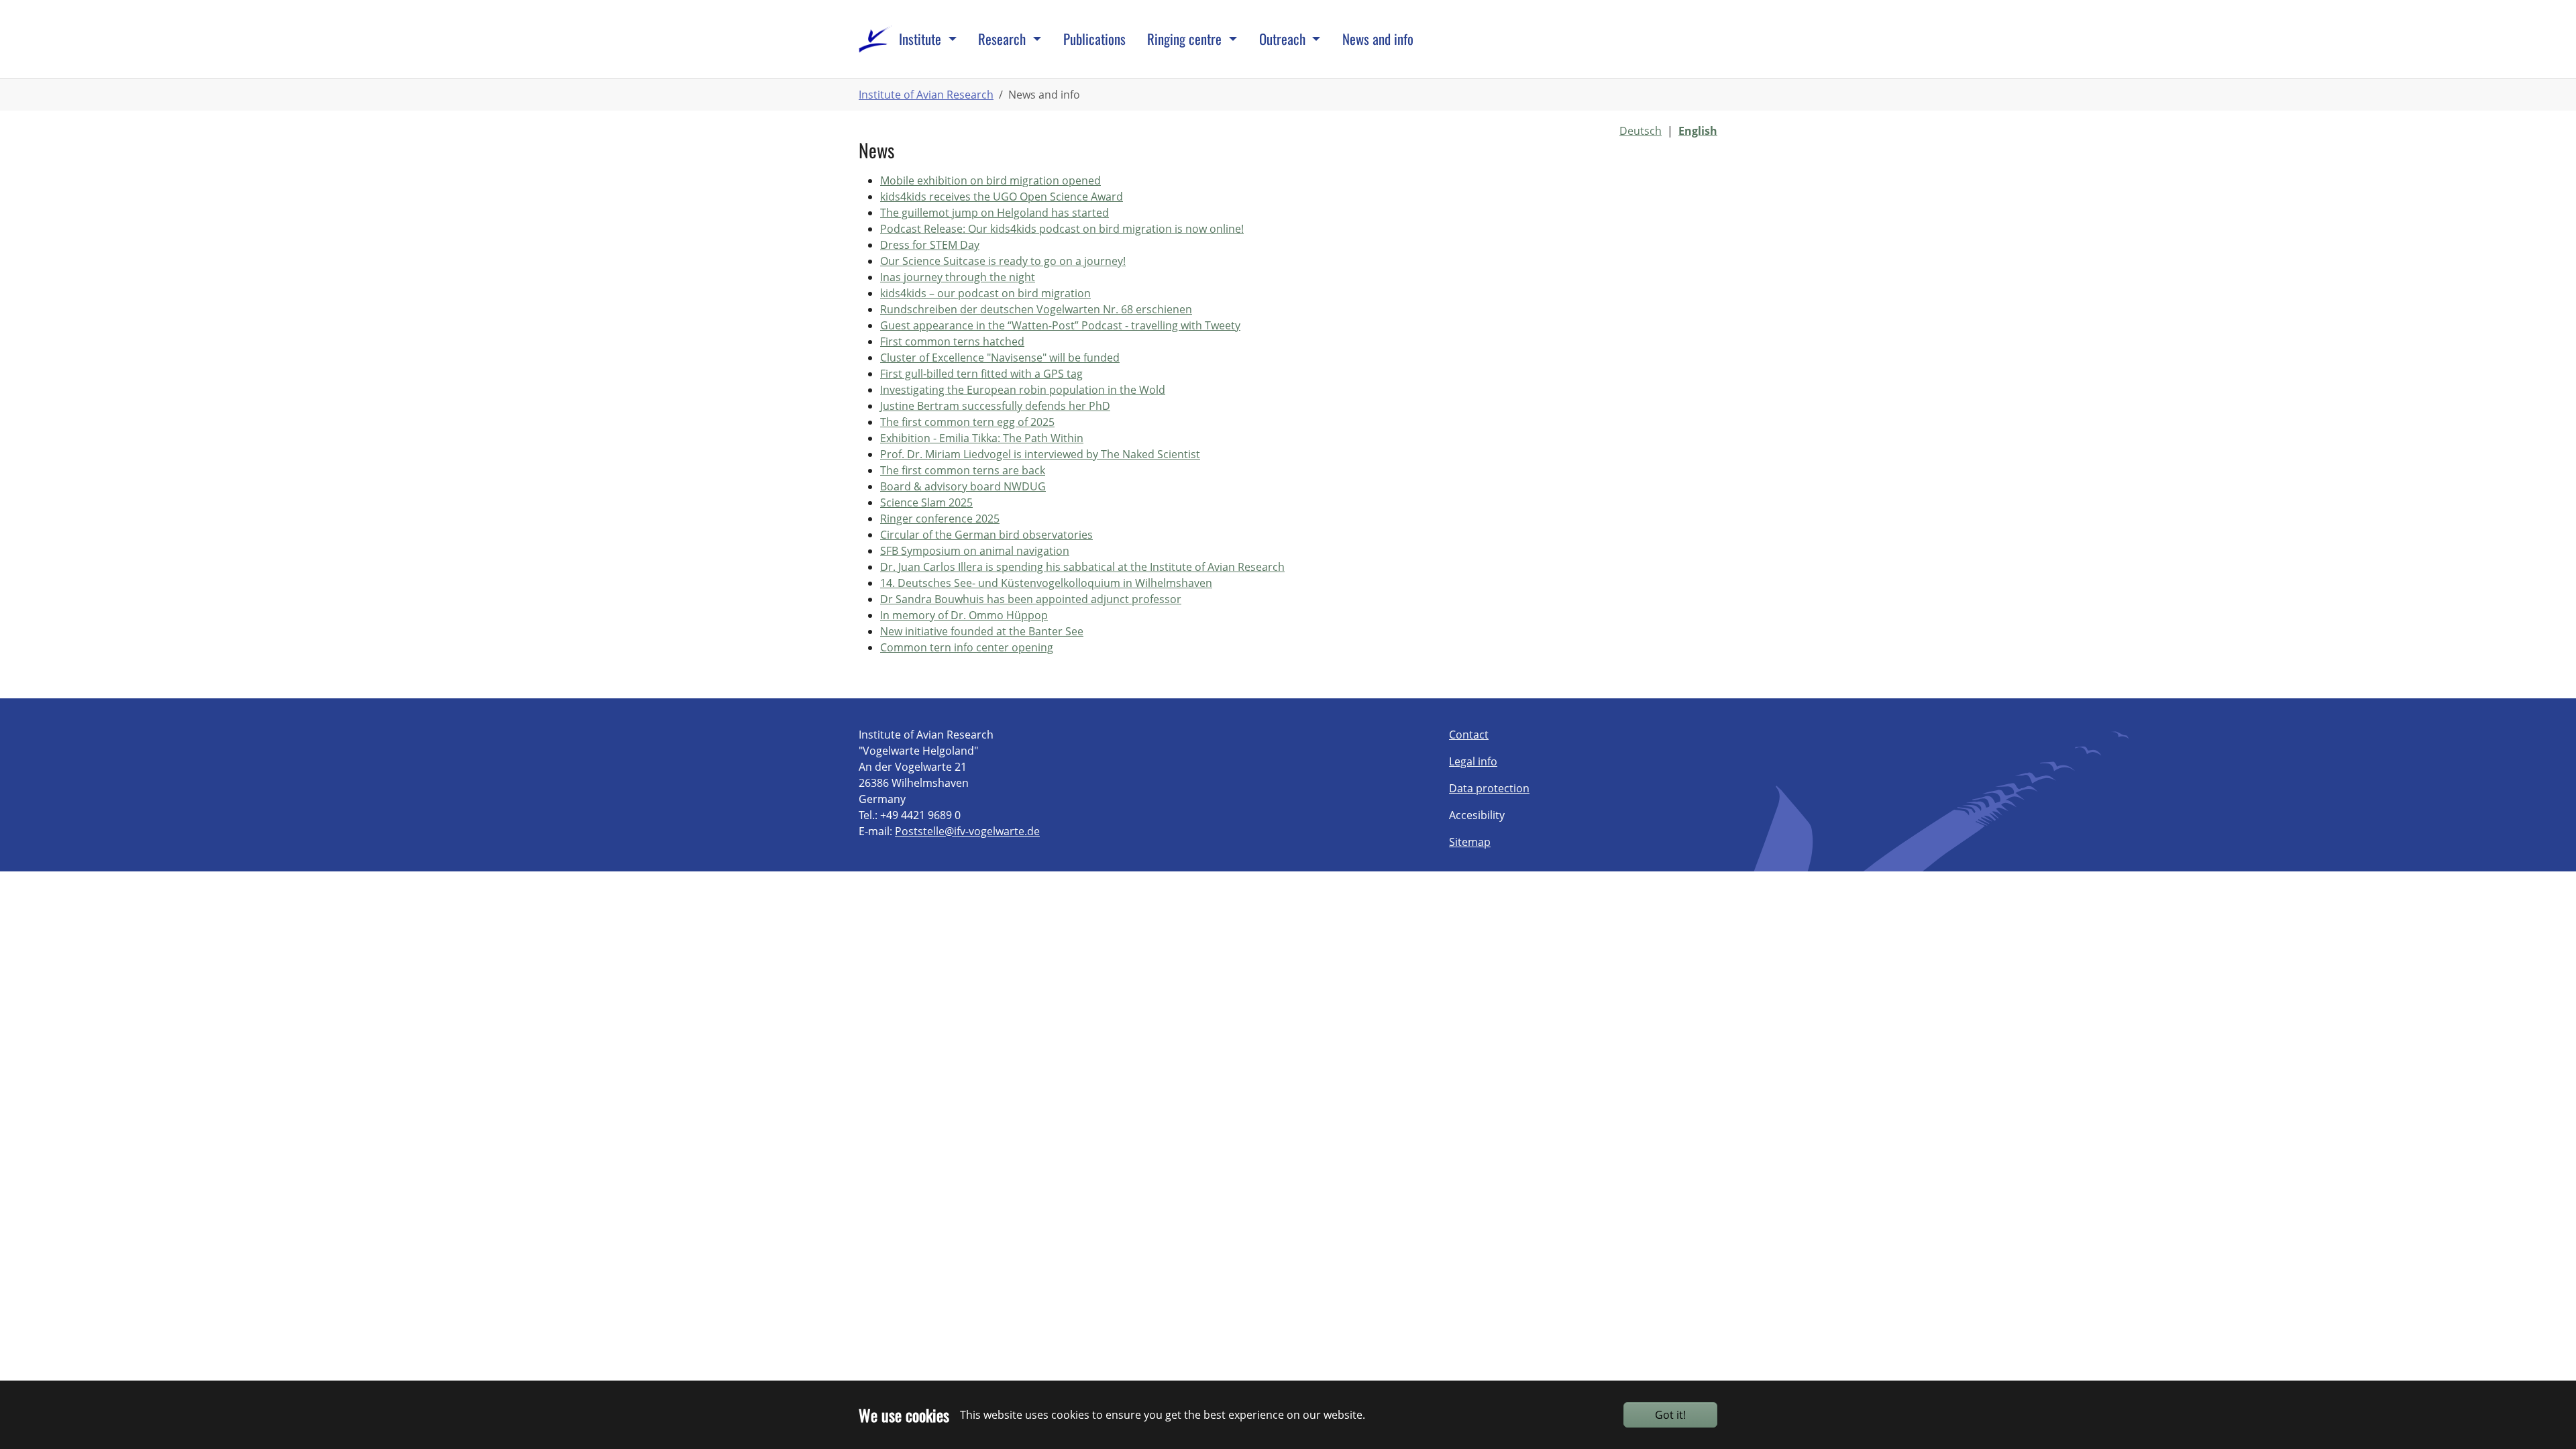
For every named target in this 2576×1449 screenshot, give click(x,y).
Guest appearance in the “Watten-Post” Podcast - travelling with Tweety (1060, 325)
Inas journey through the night (958, 277)
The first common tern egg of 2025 (967, 422)
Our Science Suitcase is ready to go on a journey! (1003, 261)
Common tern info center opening (967, 647)
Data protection (1489, 788)
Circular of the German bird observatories (986, 535)
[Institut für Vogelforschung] (875, 39)
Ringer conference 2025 (940, 519)
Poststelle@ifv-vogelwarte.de (967, 831)
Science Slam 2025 (926, 502)
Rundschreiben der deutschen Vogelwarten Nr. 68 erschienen (1036, 309)
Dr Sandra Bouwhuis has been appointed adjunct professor (1031, 599)
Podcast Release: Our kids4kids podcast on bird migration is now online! (1062, 229)
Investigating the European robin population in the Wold (1023, 390)
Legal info (1473, 761)
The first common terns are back (963, 470)
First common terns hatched (952, 341)
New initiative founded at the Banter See (982, 631)
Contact (1469, 735)
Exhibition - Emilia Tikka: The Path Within (982, 438)
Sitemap (1470, 842)
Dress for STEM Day (930, 245)
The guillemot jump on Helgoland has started (995, 213)
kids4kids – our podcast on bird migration (985, 293)
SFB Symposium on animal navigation (975, 551)
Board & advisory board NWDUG (963, 486)
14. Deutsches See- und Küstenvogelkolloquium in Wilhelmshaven (1046, 583)
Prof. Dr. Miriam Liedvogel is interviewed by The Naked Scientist (1040, 454)
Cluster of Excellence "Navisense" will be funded (1000, 358)
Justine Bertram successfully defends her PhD (995, 406)
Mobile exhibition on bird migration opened (990, 180)
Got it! (1670, 1415)
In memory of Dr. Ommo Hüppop (964, 615)
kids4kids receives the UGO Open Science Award (1002, 197)
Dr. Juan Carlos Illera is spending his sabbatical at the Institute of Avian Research (1082, 567)
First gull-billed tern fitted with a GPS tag (981, 374)
